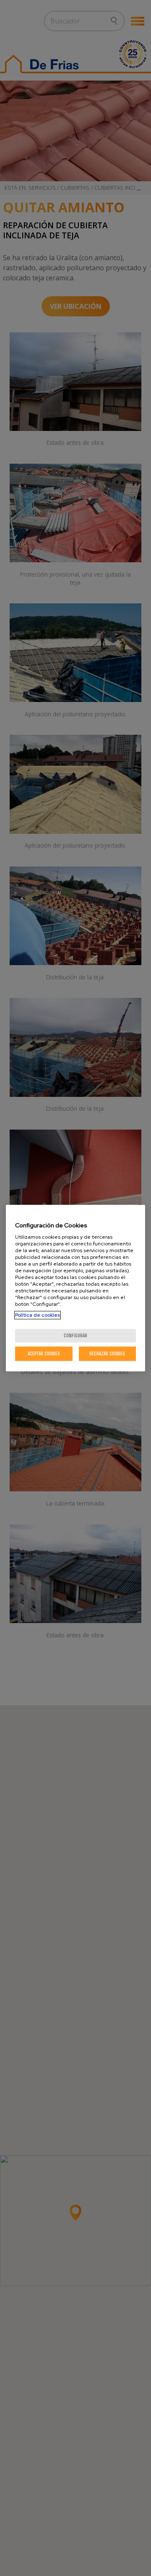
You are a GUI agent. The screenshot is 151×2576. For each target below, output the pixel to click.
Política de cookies (38, 1315)
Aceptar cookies (44, 1353)
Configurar (75, 1335)
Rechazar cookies (107, 1353)
